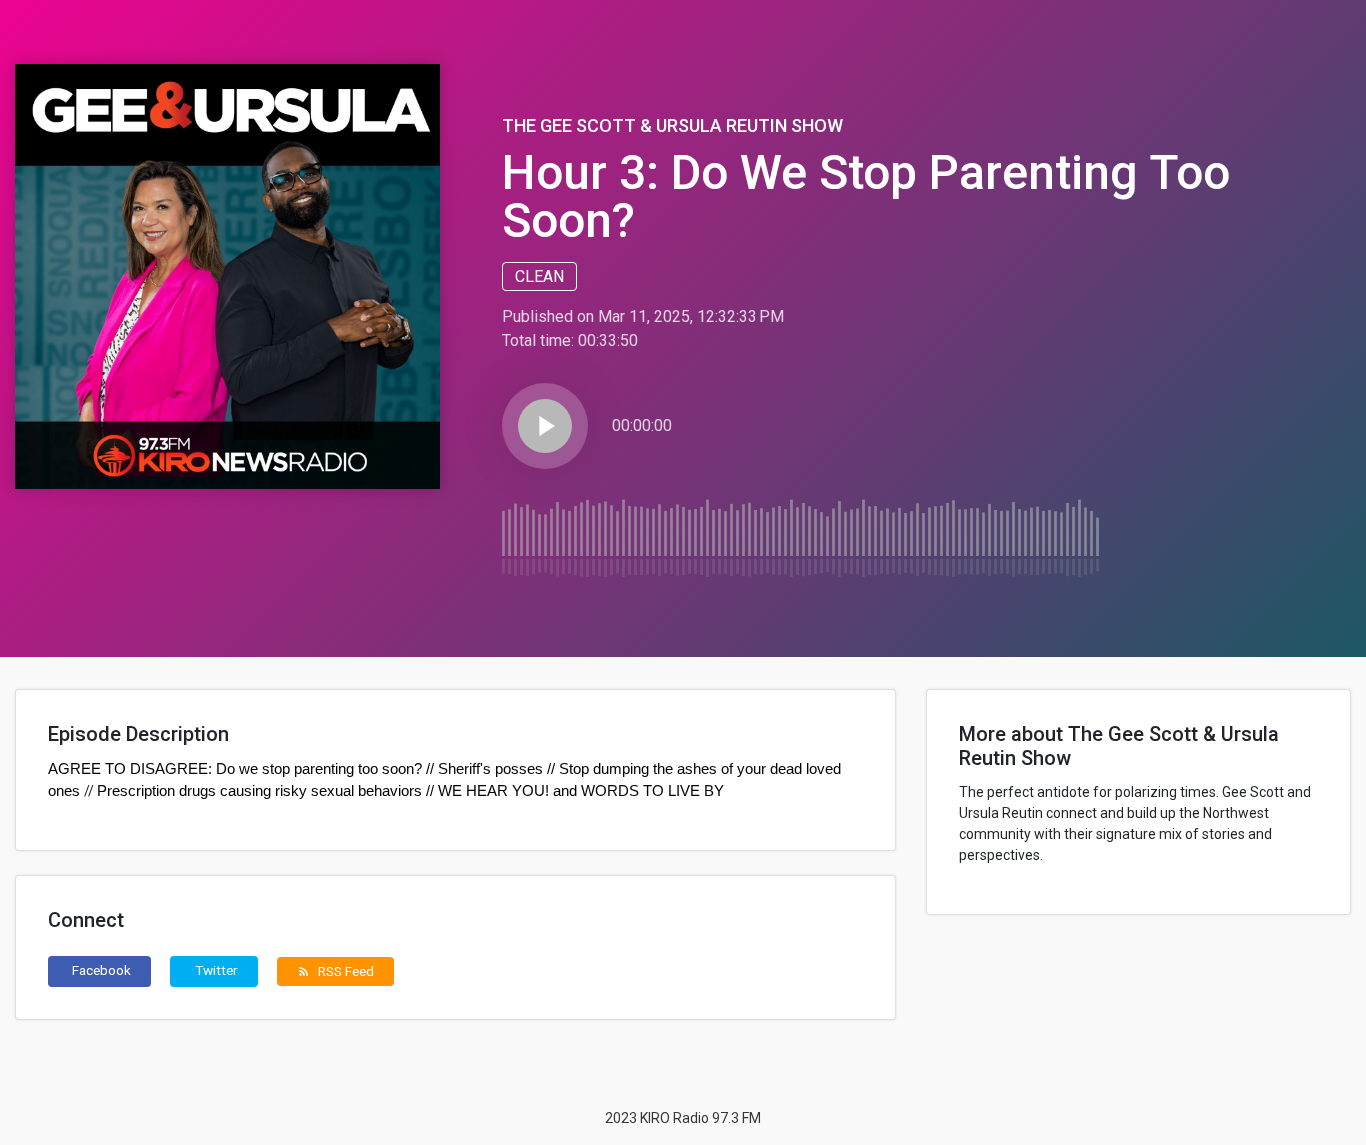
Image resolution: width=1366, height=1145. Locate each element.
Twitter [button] (216, 970)
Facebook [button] (101, 970)
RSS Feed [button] (335, 971)
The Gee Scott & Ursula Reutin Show (672, 125)
